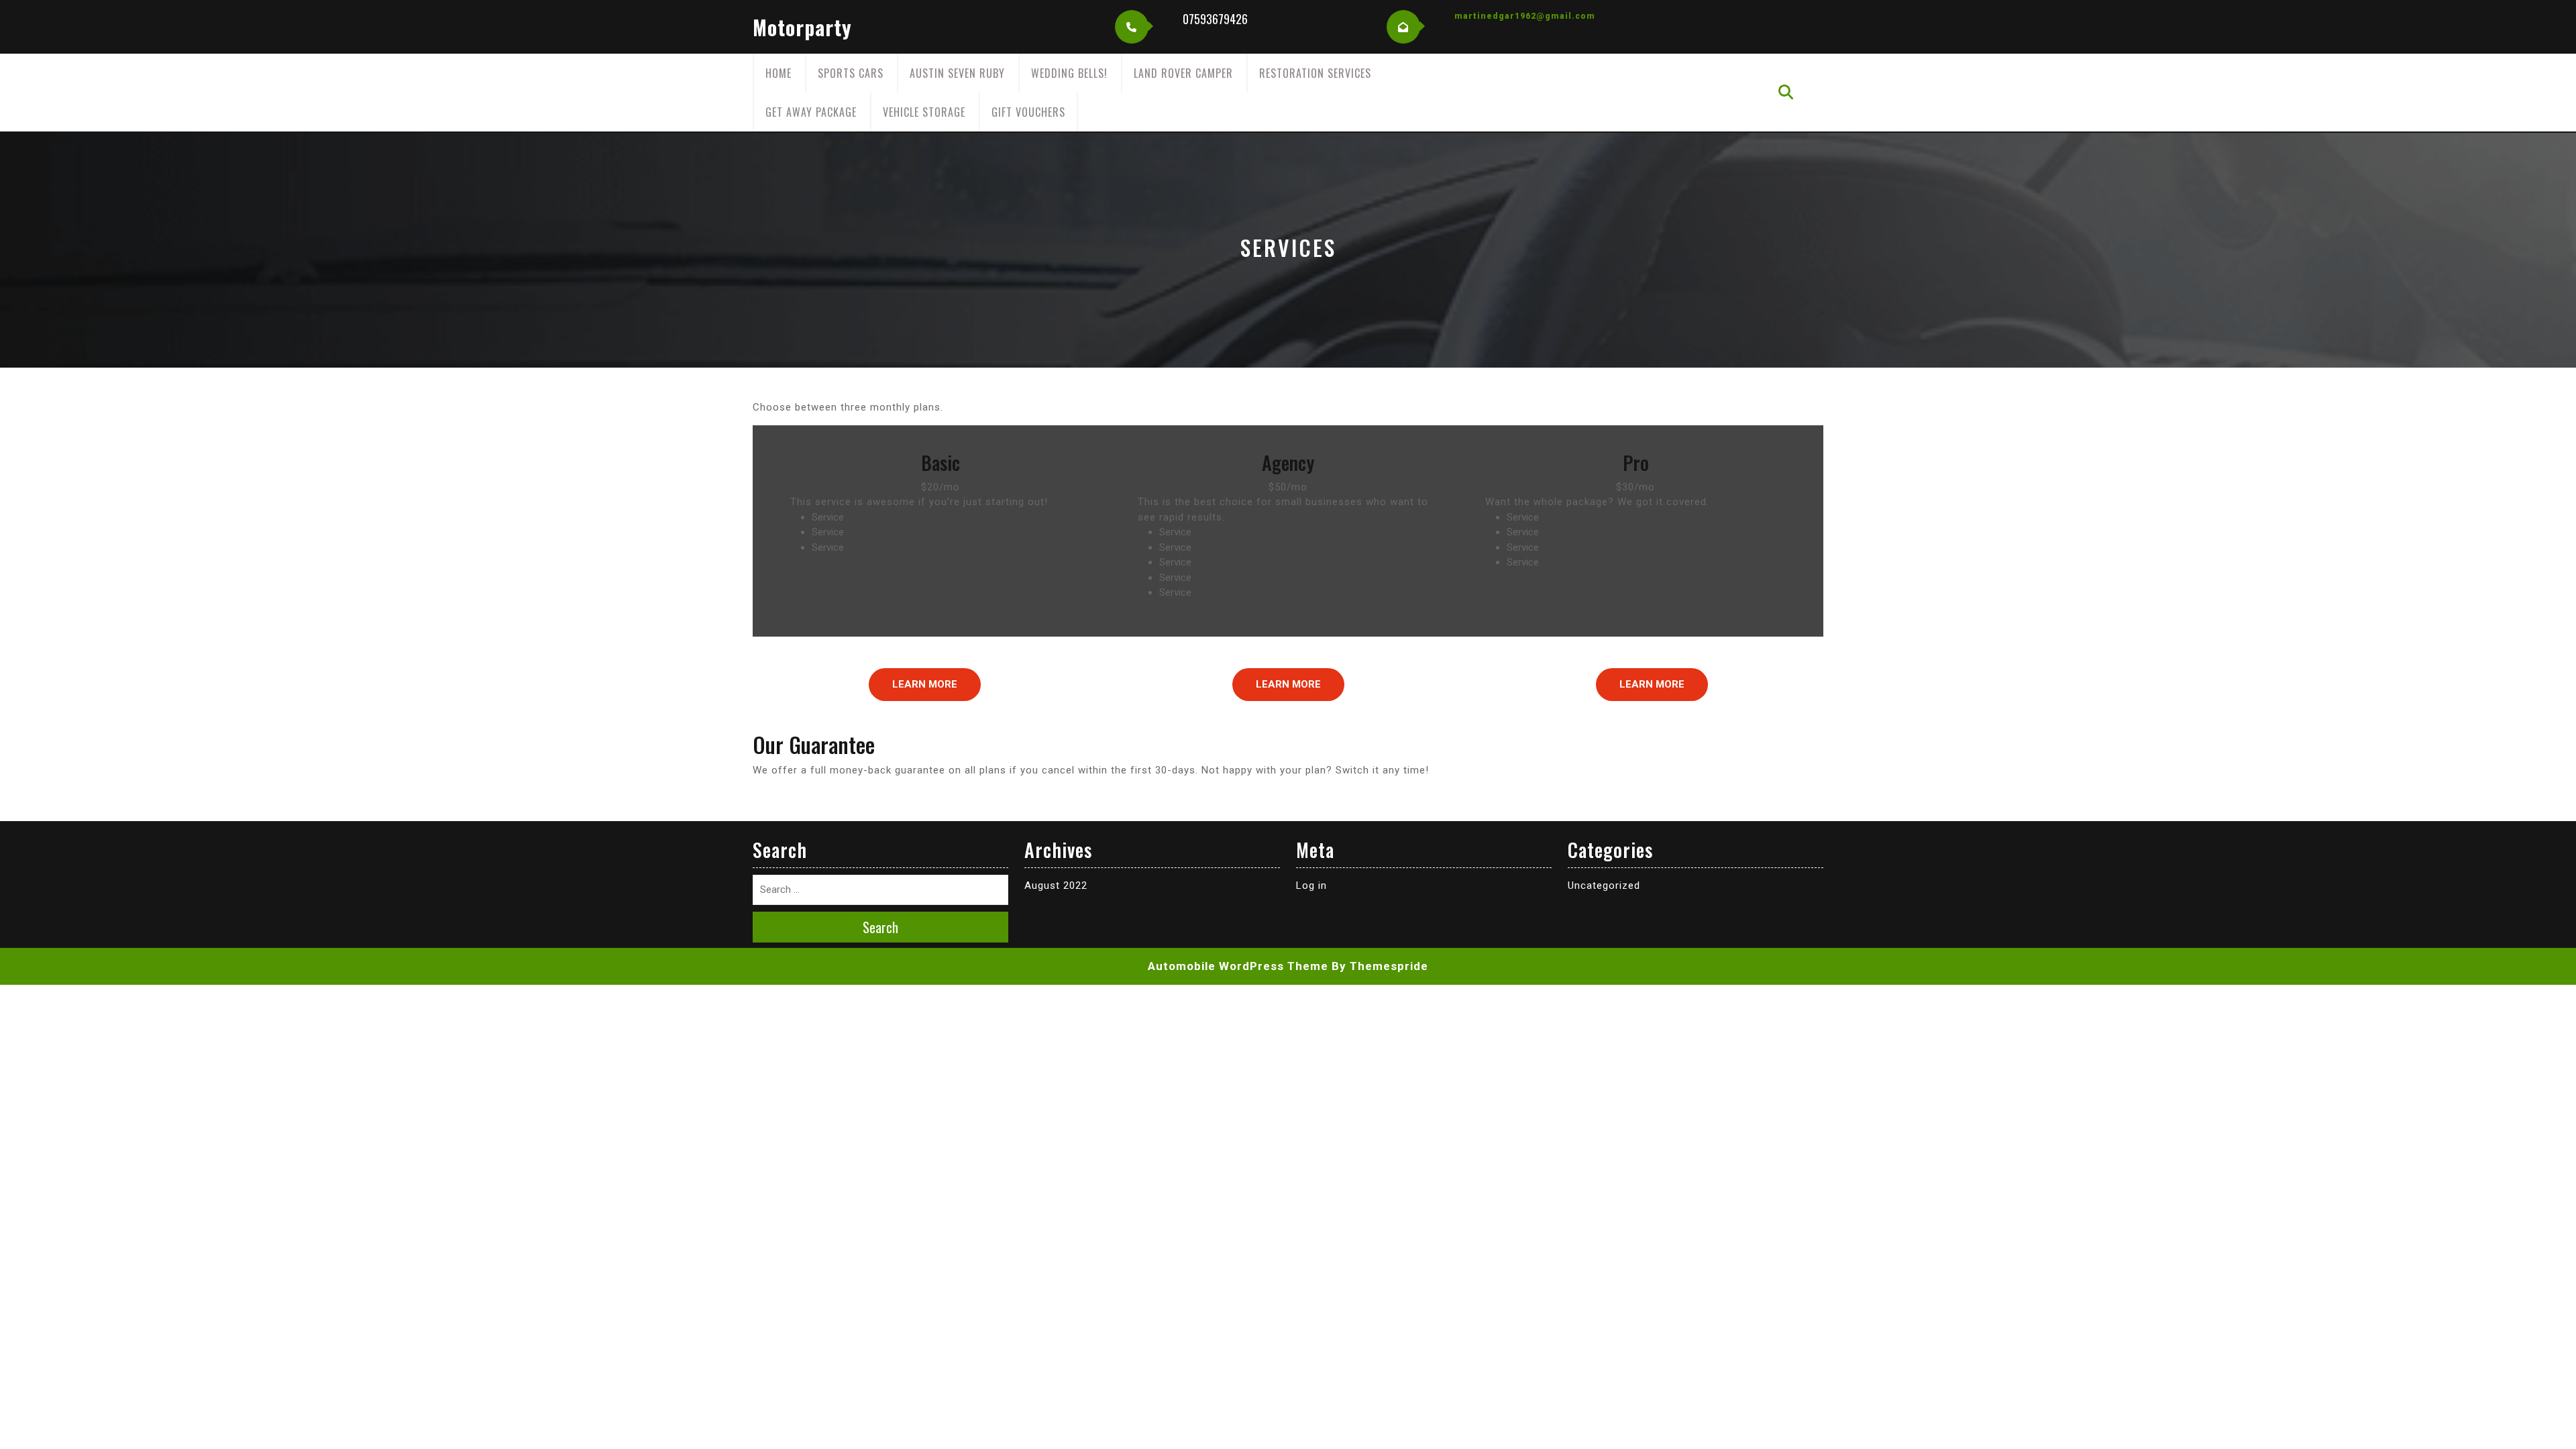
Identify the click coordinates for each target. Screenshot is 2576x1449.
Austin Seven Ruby (957, 73)
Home (779, 73)
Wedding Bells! (1069, 73)
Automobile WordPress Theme (1238, 966)
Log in (1311, 885)
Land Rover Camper (1183, 73)
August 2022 (1056, 885)
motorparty (802, 27)
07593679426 (1215, 19)
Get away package (811, 112)
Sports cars (851, 73)
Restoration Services (1315, 73)
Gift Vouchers (1028, 112)
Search (880, 927)
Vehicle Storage (924, 112)
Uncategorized (1604, 885)
